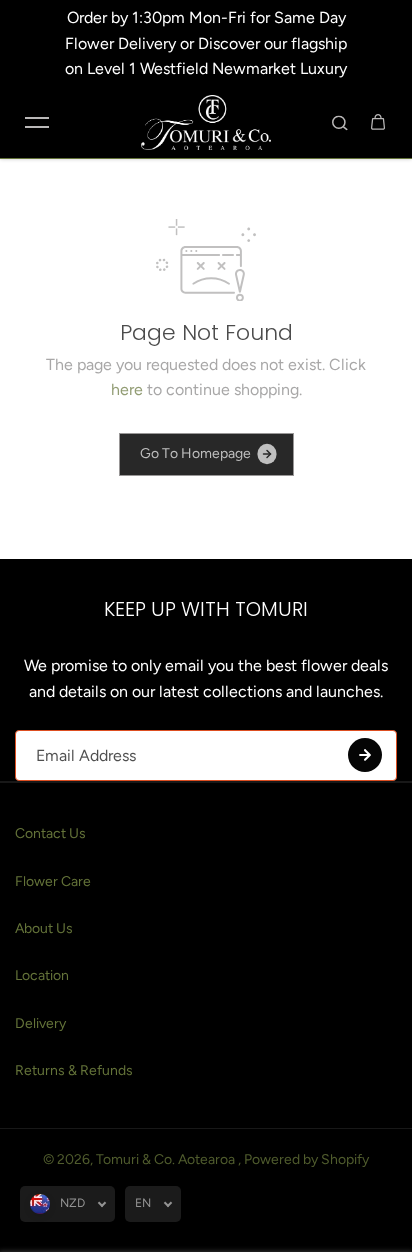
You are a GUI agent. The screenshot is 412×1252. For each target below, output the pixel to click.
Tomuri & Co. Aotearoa (167, 1159)
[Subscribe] (365, 755)
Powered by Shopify (306, 1159)
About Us (44, 928)
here (127, 389)
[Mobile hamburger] (37, 122)
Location (42, 975)
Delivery (40, 1023)
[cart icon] (378, 122)
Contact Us (50, 833)
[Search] (340, 122)
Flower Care (53, 881)
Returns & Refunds (74, 1070)
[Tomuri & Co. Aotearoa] (206, 122)
